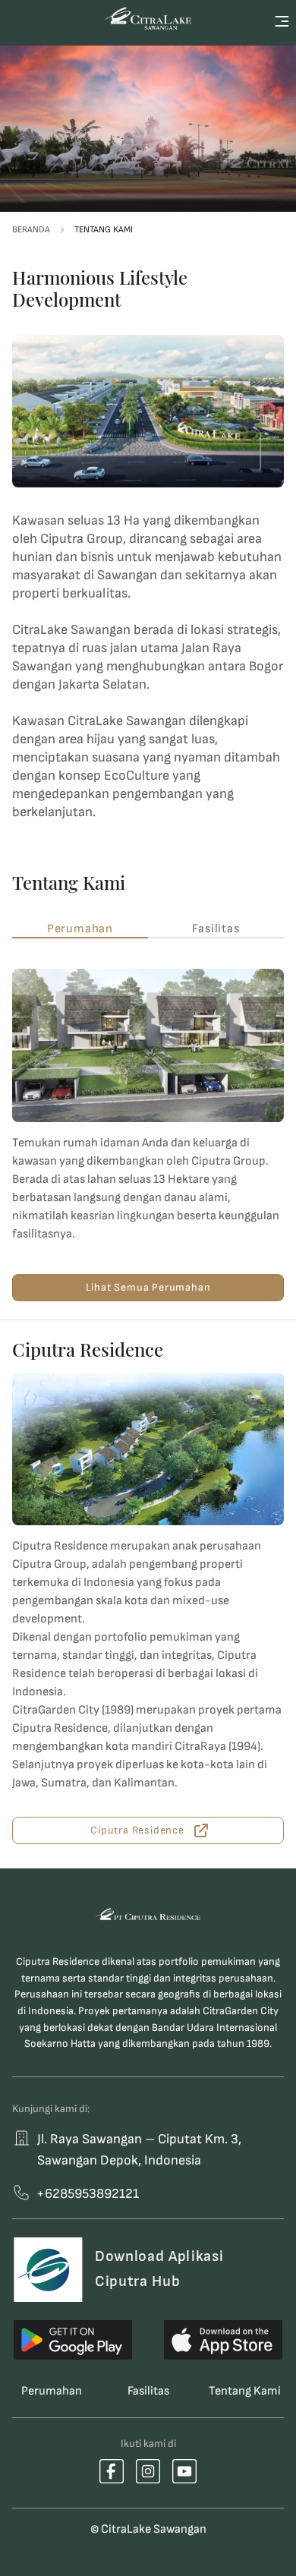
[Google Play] (73, 2340)
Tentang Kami (104, 230)
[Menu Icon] (282, 21)
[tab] (80, 929)
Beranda (31, 230)
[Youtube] (184, 2471)
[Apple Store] (223, 2340)
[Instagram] (148, 2471)
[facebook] (112, 2471)
